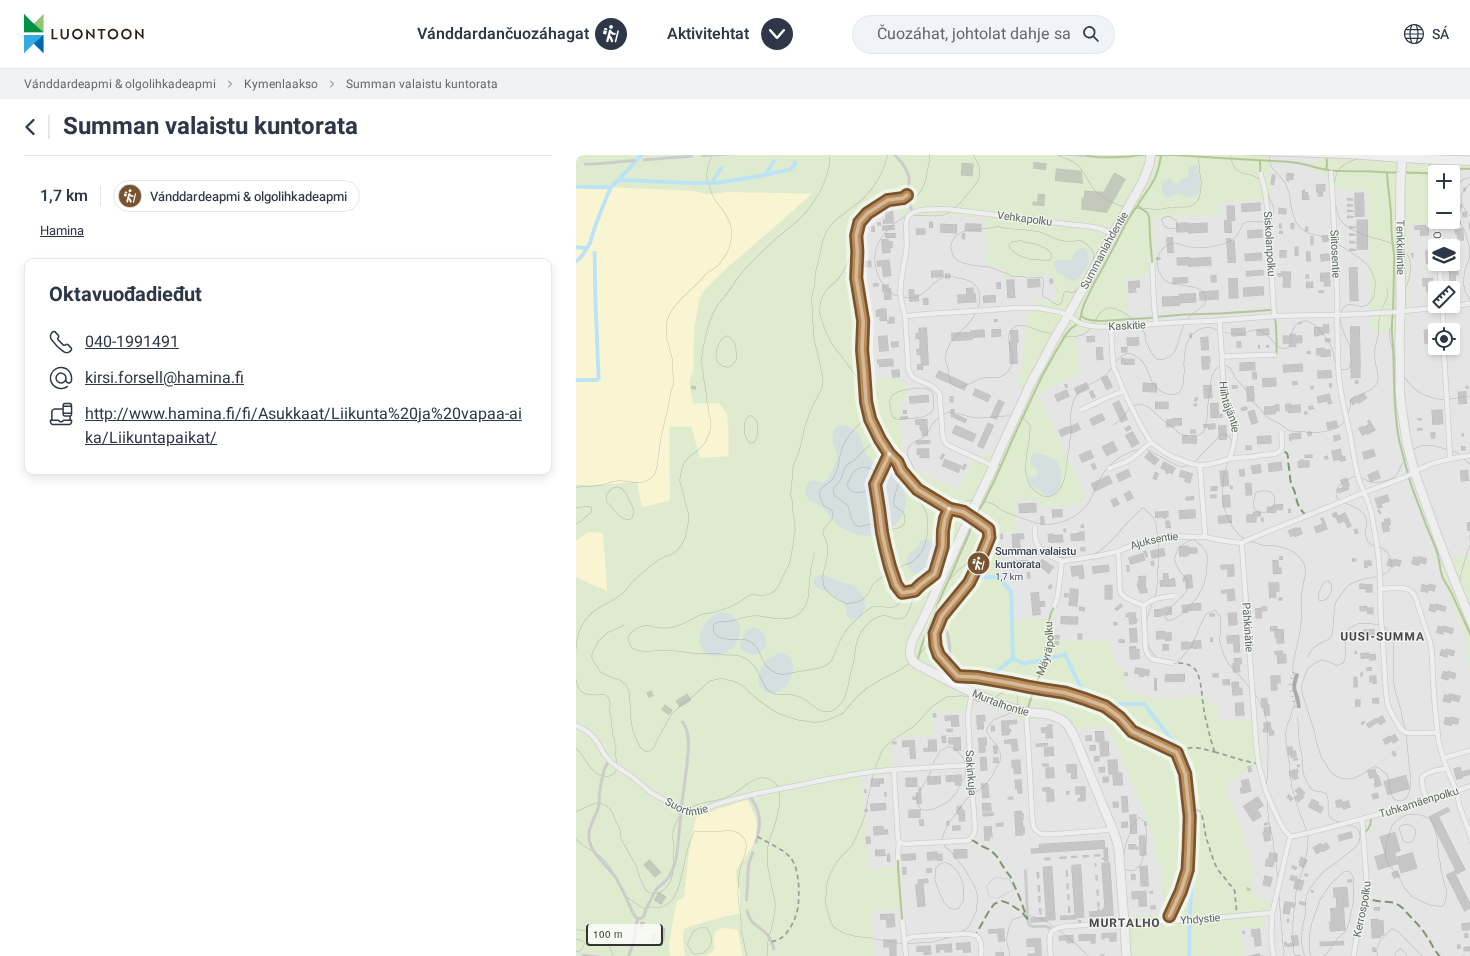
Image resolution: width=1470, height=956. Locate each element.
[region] (1023, 555)
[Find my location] (1444, 339)
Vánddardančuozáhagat (503, 34)
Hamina (62, 231)
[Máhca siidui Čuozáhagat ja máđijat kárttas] (30, 127)
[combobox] (983, 34)
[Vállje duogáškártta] (1444, 255)
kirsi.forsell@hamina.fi (164, 378)
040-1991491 (132, 342)
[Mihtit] (1444, 297)
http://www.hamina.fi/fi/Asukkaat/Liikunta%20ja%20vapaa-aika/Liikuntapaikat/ (303, 426)
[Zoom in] (1444, 181)
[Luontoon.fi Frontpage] (84, 34)
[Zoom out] (1444, 213)
